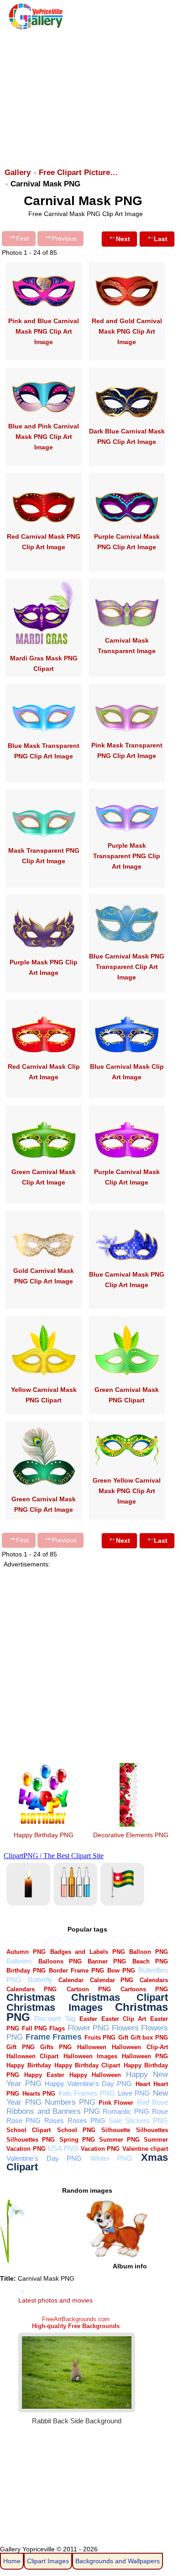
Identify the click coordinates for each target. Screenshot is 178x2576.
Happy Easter (44, 2075)
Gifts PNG (56, 2047)
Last (161, 239)
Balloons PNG (60, 1961)
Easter (88, 2019)
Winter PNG (112, 2158)
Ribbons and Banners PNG (53, 2111)
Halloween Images (90, 2056)
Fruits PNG (100, 2038)
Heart (143, 2084)
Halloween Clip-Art (140, 2047)
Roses (54, 2120)
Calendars (154, 1980)
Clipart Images (48, 2561)
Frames (67, 2037)
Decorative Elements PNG (131, 1835)
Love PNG (134, 2093)
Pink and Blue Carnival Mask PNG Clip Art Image (44, 331)
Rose (160, 2111)
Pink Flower (116, 2103)
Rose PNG (24, 2120)
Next (123, 239)
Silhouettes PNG (31, 2140)
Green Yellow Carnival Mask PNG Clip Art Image (127, 1491)
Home (12, 2561)
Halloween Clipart (32, 2056)
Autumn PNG (26, 1952)
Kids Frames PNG (87, 2093)
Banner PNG (107, 1961)
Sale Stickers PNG (138, 2120)
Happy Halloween (95, 2075)
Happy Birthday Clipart (87, 2065)
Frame (38, 2037)
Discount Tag (55, 2018)
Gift (123, 2038)
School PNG (76, 2130)
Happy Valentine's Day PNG (89, 2084)
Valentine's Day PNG (44, 2158)
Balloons (19, 1961)
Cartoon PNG (89, 1989)
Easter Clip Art (124, 2019)
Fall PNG (34, 2028)
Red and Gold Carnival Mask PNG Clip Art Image (127, 331)
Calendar (71, 1980)
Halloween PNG (145, 2056)
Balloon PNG (149, 1952)
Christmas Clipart (120, 1997)
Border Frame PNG (76, 1971)
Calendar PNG (112, 1980)
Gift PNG (20, 2047)
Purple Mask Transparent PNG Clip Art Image (127, 856)
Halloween (92, 2047)
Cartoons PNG (144, 1989)
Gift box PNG (149, 2038)
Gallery (18, 173)
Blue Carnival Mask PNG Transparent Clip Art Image (127, 967)
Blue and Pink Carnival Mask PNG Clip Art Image (44, 437)
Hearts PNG (39, 2094)
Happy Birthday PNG (44, 1835)
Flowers (125, 2028)
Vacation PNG (100, 2149)
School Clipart (29, 2130)
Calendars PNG (31, 1989)
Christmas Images (54, 2007)
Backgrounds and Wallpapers (118, 2561)
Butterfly (40, 1980)
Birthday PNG (26, 1971)
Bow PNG (121, 1971)
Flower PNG (88, 2028)
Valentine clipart (145, 2149)
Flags (57, 2028)
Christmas (31, 1997)
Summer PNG (119, 2140)
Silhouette (116, 2130)
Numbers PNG (70, 2102)
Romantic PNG (126, 2111)
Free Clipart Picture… (78, 173)
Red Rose (152, 2102)
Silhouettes (152, 2130)
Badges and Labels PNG (88, 1952)
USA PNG (63, 2148)
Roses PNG (86, 2120)
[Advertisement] (88, 94)
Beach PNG (150, 1961)
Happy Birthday (29, 2065)
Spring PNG (77, 2140)
